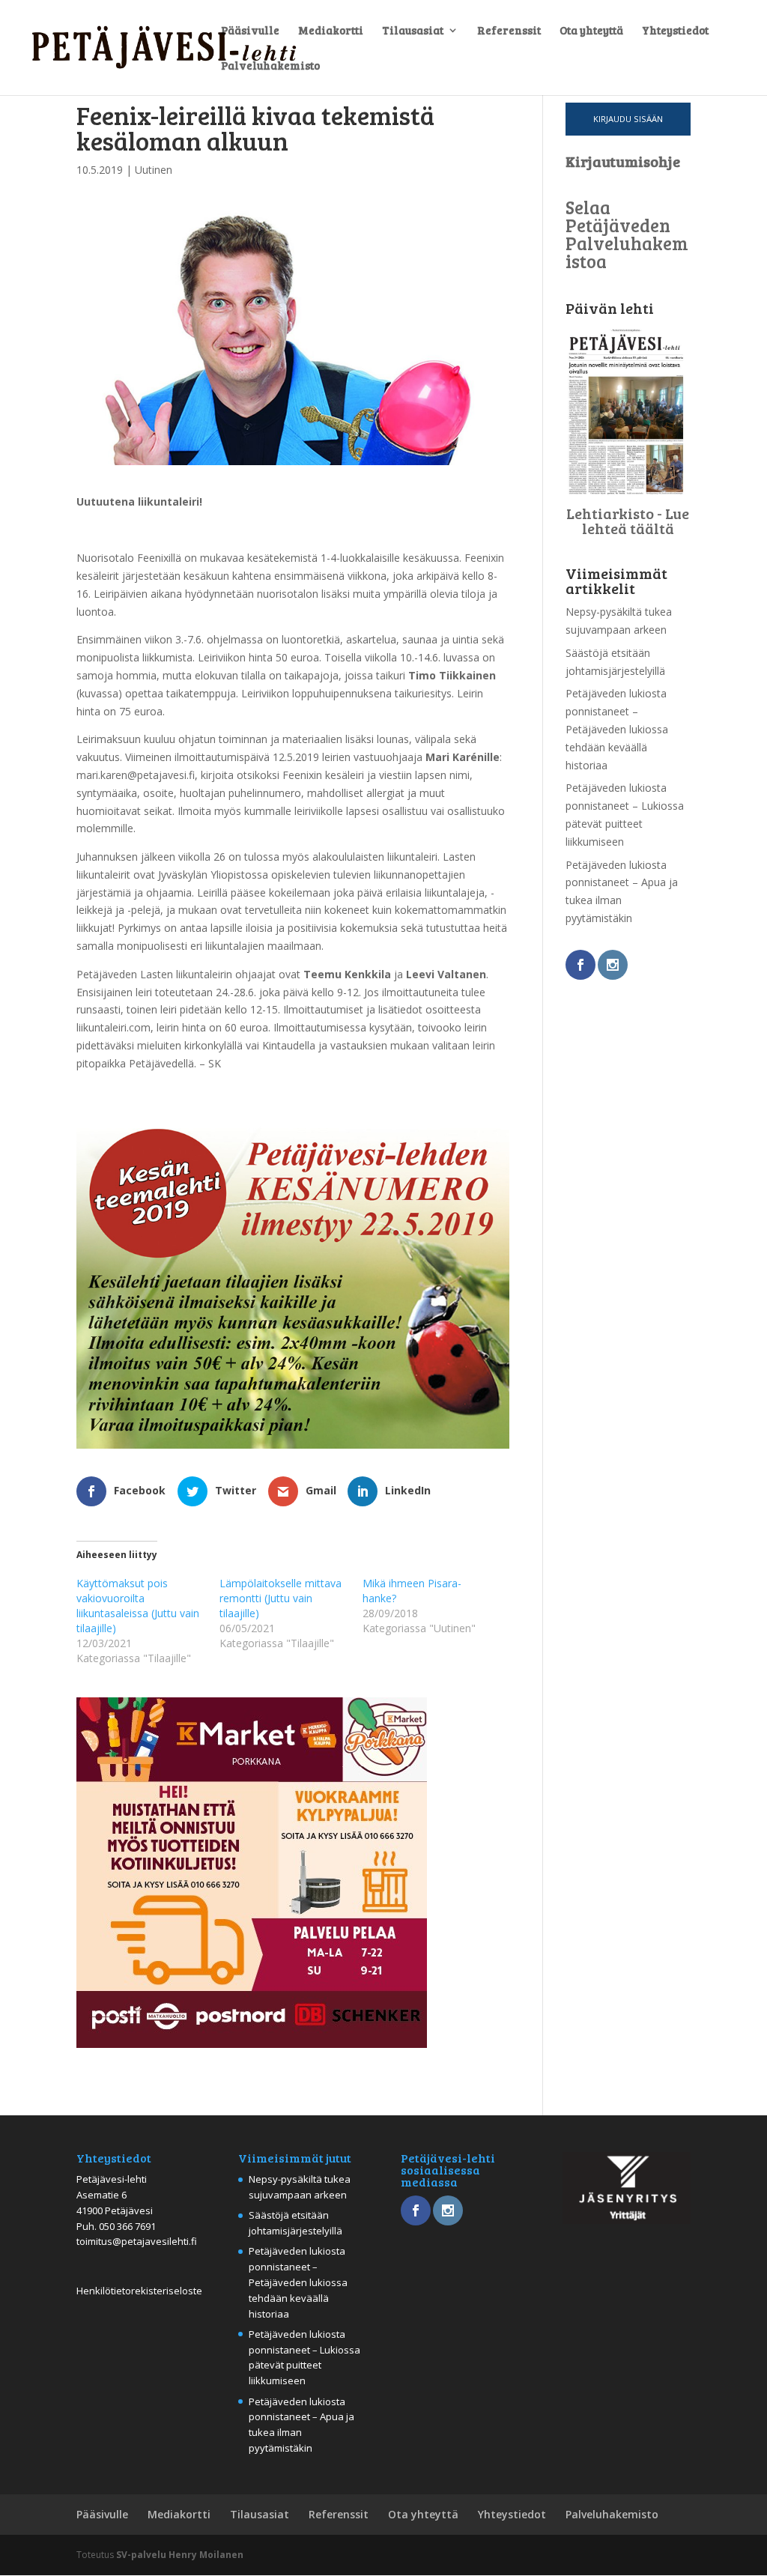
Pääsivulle (250, 31)
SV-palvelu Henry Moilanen (180, 2555)
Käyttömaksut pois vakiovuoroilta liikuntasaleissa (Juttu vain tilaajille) (138, 1606)
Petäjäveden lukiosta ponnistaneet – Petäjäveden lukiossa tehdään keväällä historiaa (617, 729)
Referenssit (509, 31)
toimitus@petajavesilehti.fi (137, 2241)
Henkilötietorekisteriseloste (139, 2291)
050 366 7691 (127, 2226)
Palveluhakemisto (270, 66)
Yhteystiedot (675, 31)
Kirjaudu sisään (628, 119)
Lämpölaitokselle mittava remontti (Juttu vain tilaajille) (281, 1598)
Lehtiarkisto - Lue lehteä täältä (628, 521)
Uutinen (154, 170)
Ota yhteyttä (591, 31)
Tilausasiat (413, 31)
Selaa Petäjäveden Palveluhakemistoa (627, 234)
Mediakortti (331, 31)
